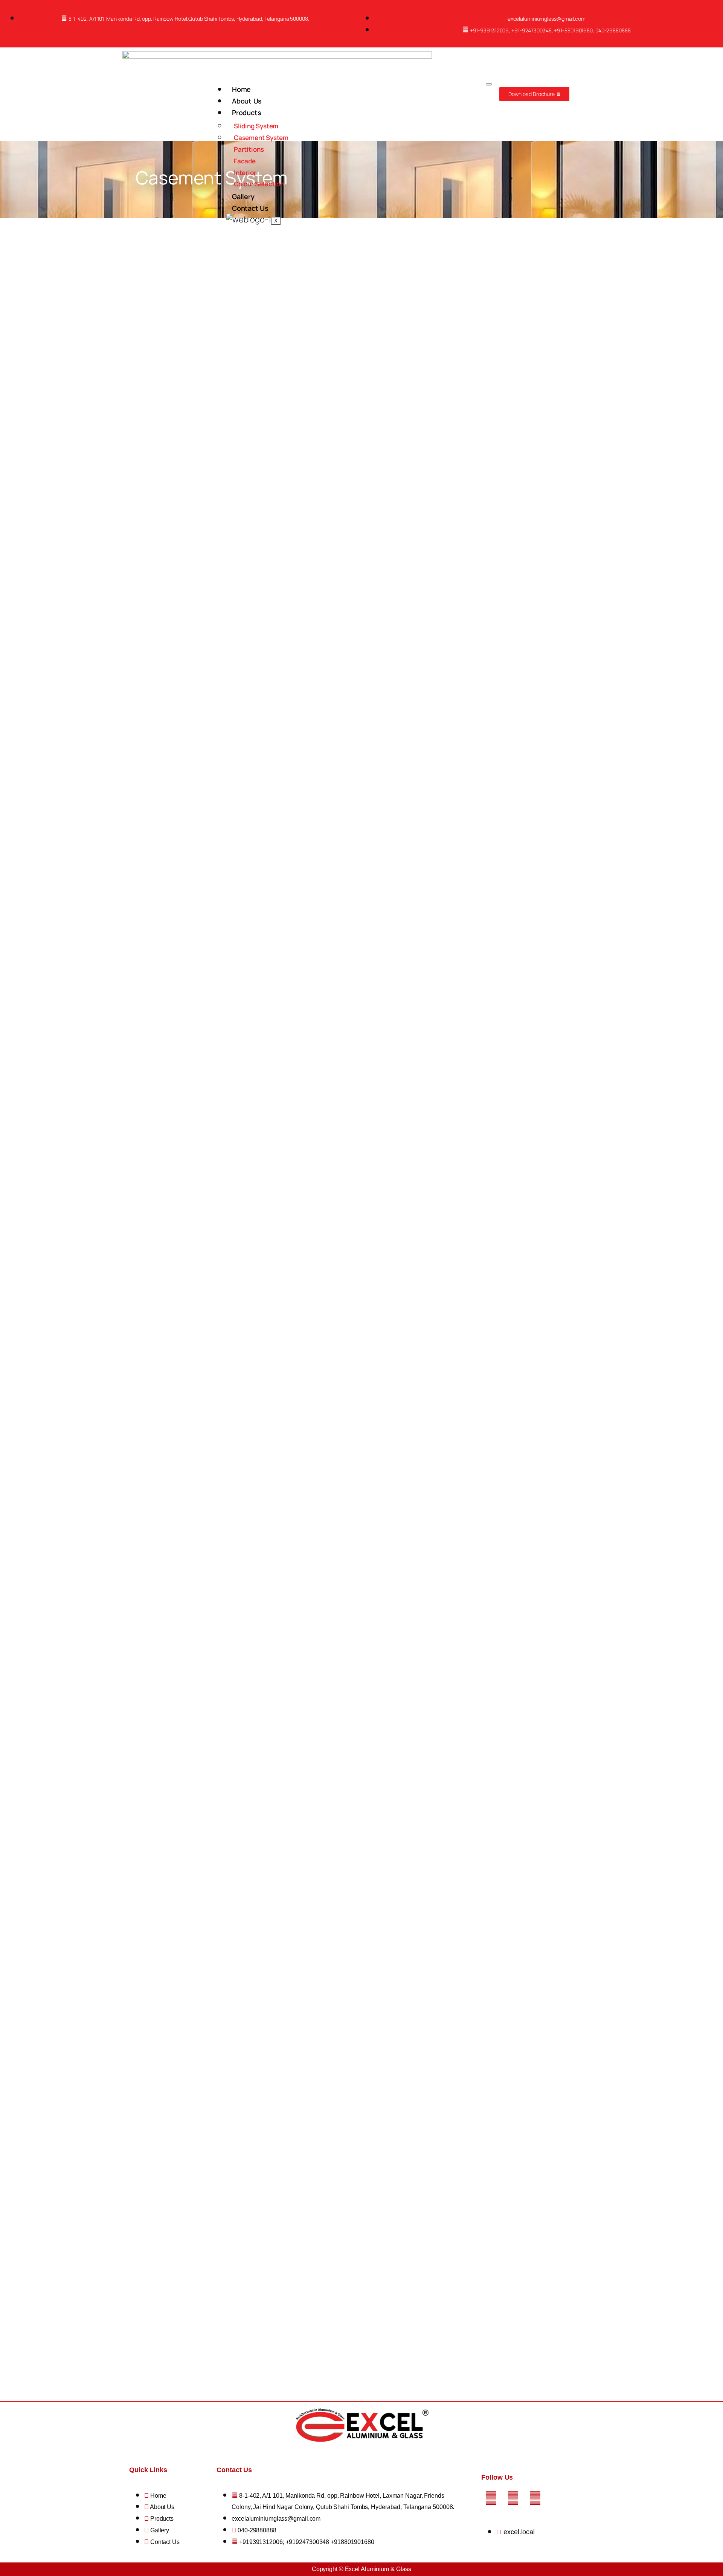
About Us (247, 101)
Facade (245, 161)
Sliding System (256, 126)
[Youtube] (535, 2498)
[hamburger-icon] (489, 84)
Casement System (261, 138)
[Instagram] (513, 2498)
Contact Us (250, 208)
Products (247, 113)
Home (242, 89)
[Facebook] (491, 2498)
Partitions (249, 149)
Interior (245, 173)
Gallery (243, 196)
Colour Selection (259, 184)
